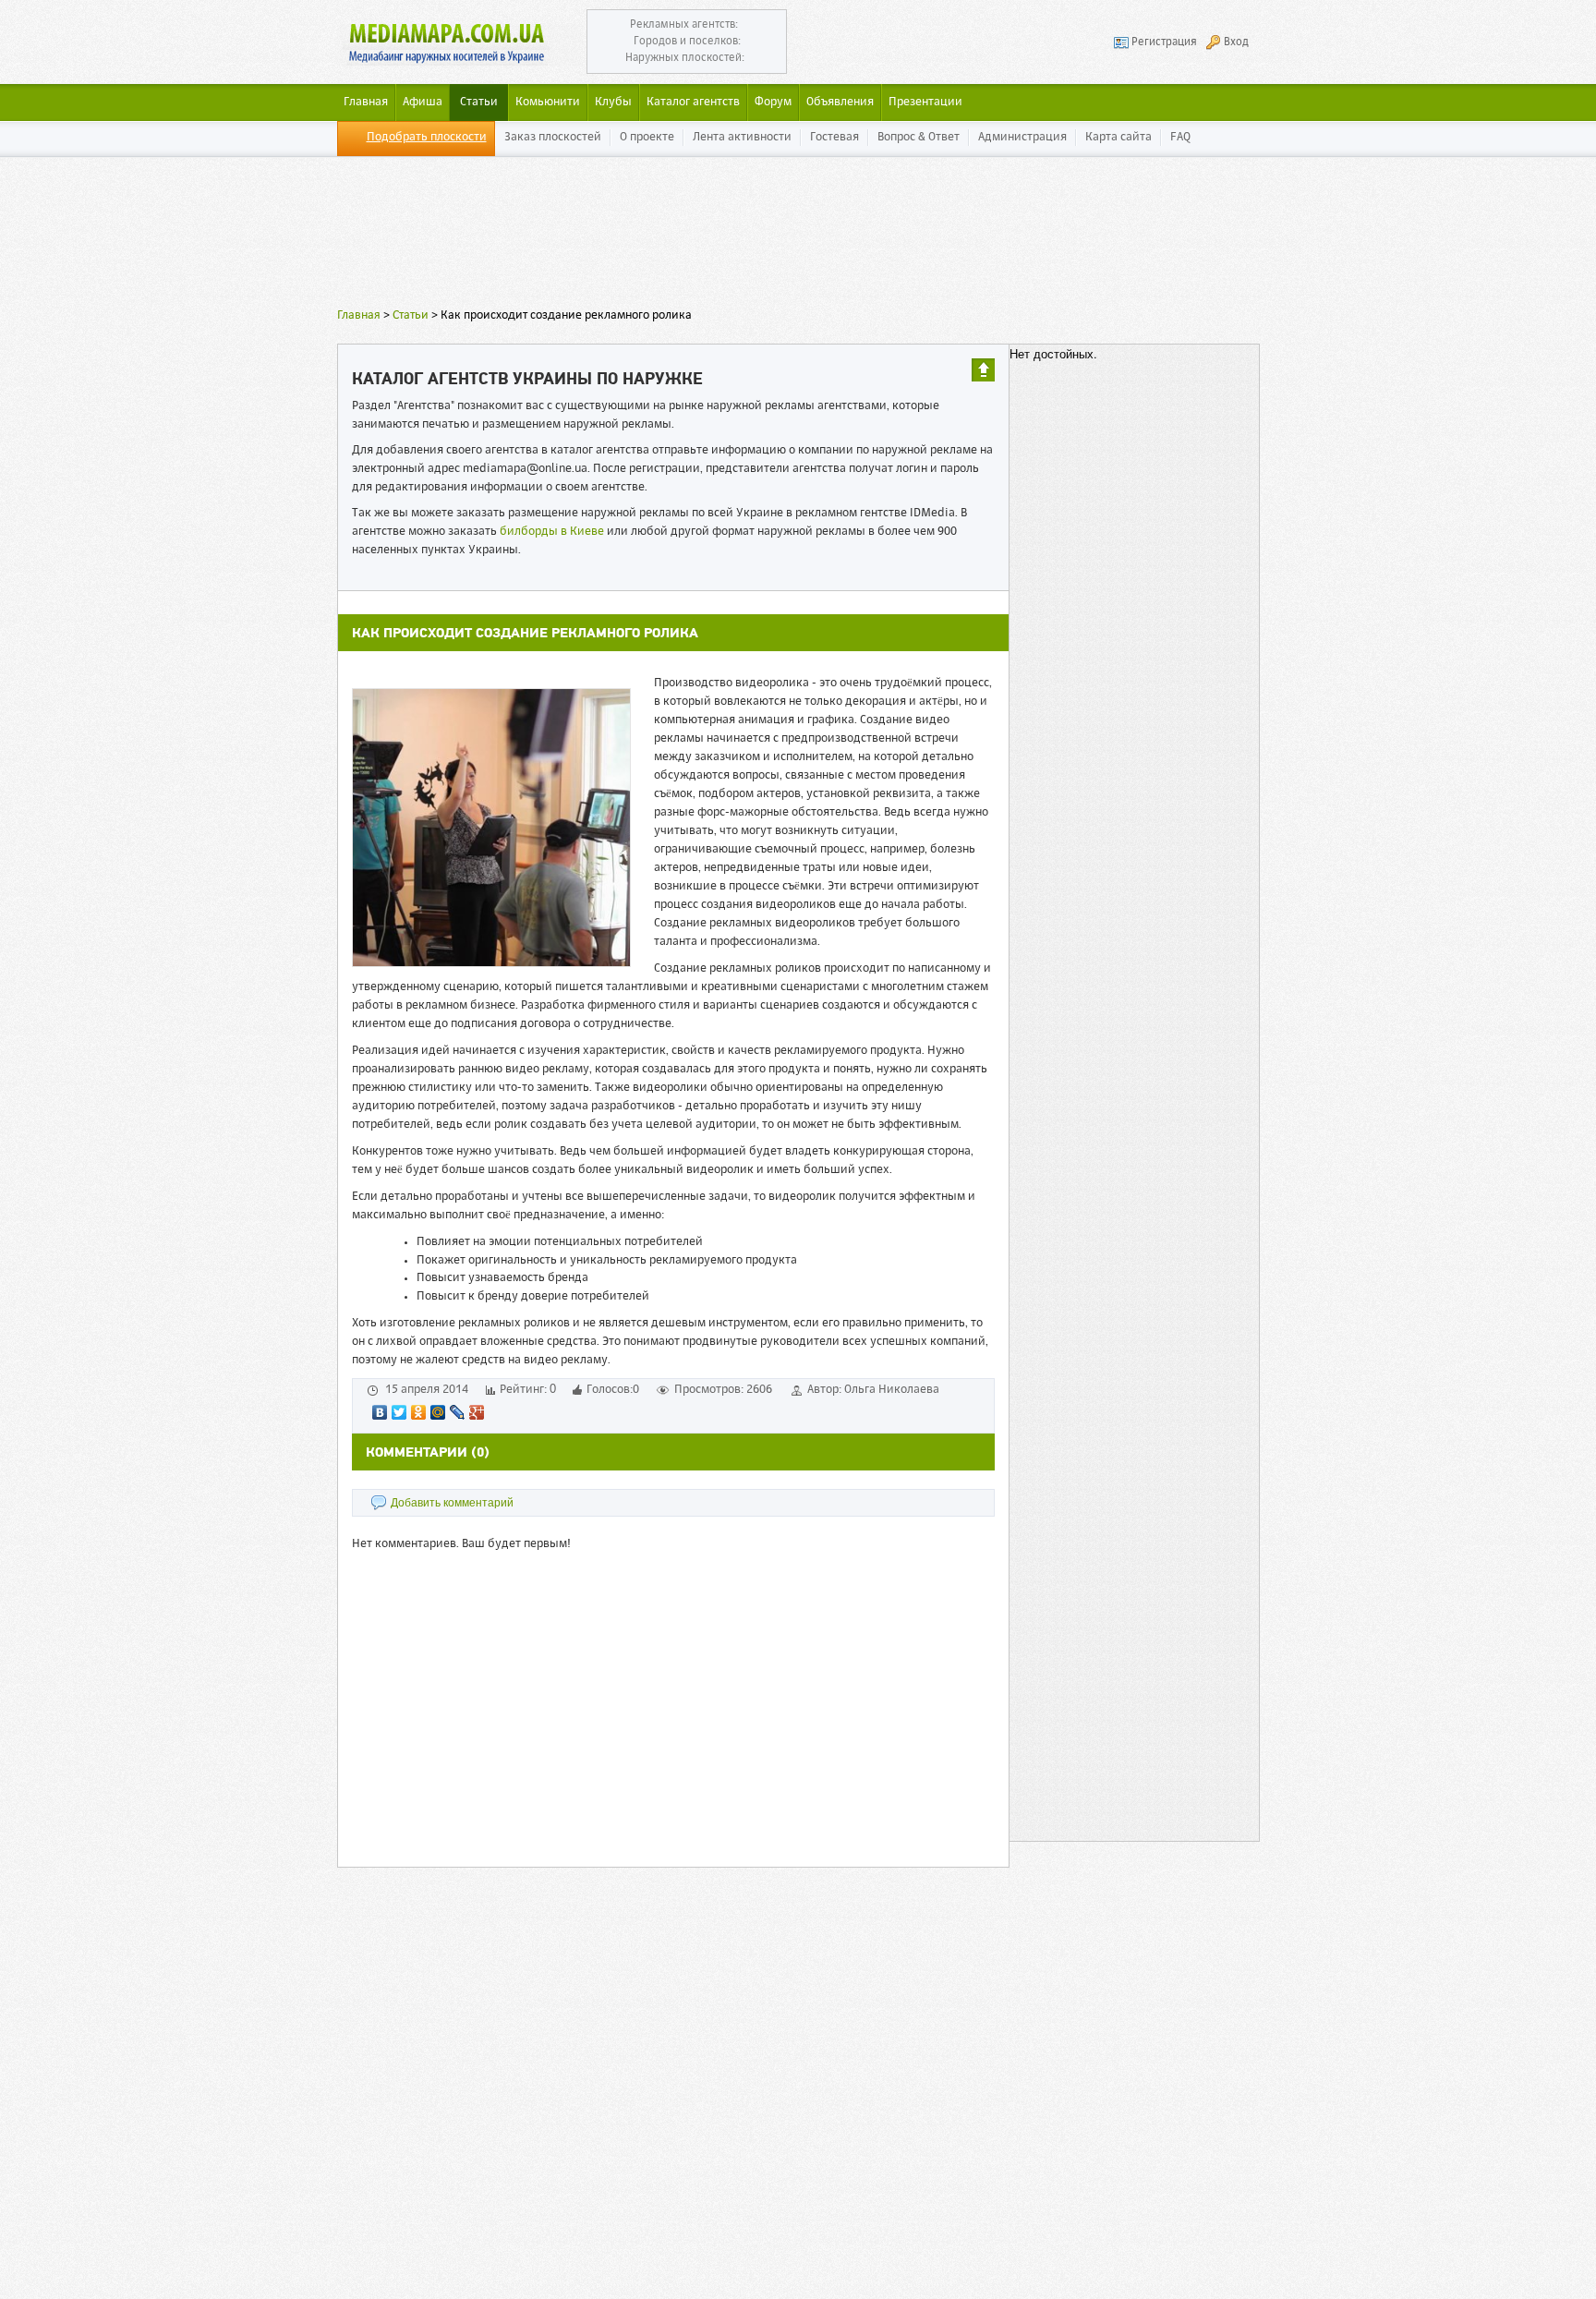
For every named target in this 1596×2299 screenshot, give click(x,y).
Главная (359, 315)
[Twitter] (399, 1412)
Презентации (925, 102)
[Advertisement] (798, 236)
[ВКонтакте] (380, 1412)
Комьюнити (548, 102)
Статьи (479, 102)
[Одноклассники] (419, 1412)
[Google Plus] (477, 1412)
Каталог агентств (693, 102)
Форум (773, 102)
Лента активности (742, 137)
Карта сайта (1118, 137)
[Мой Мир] (438, 1412)
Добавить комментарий (452, 1503)
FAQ (1180, 137)
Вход (1236, 42)
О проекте (647, 137)
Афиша (423, 102)
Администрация (1022, 137)
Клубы (613, 102)
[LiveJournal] (458, 1412)
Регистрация (1164, 42)
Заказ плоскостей (553, 137)
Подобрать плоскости (427, 137)
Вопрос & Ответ (919, 137)
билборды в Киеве (552, 532)
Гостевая (834, 137)
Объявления (840, 102)
